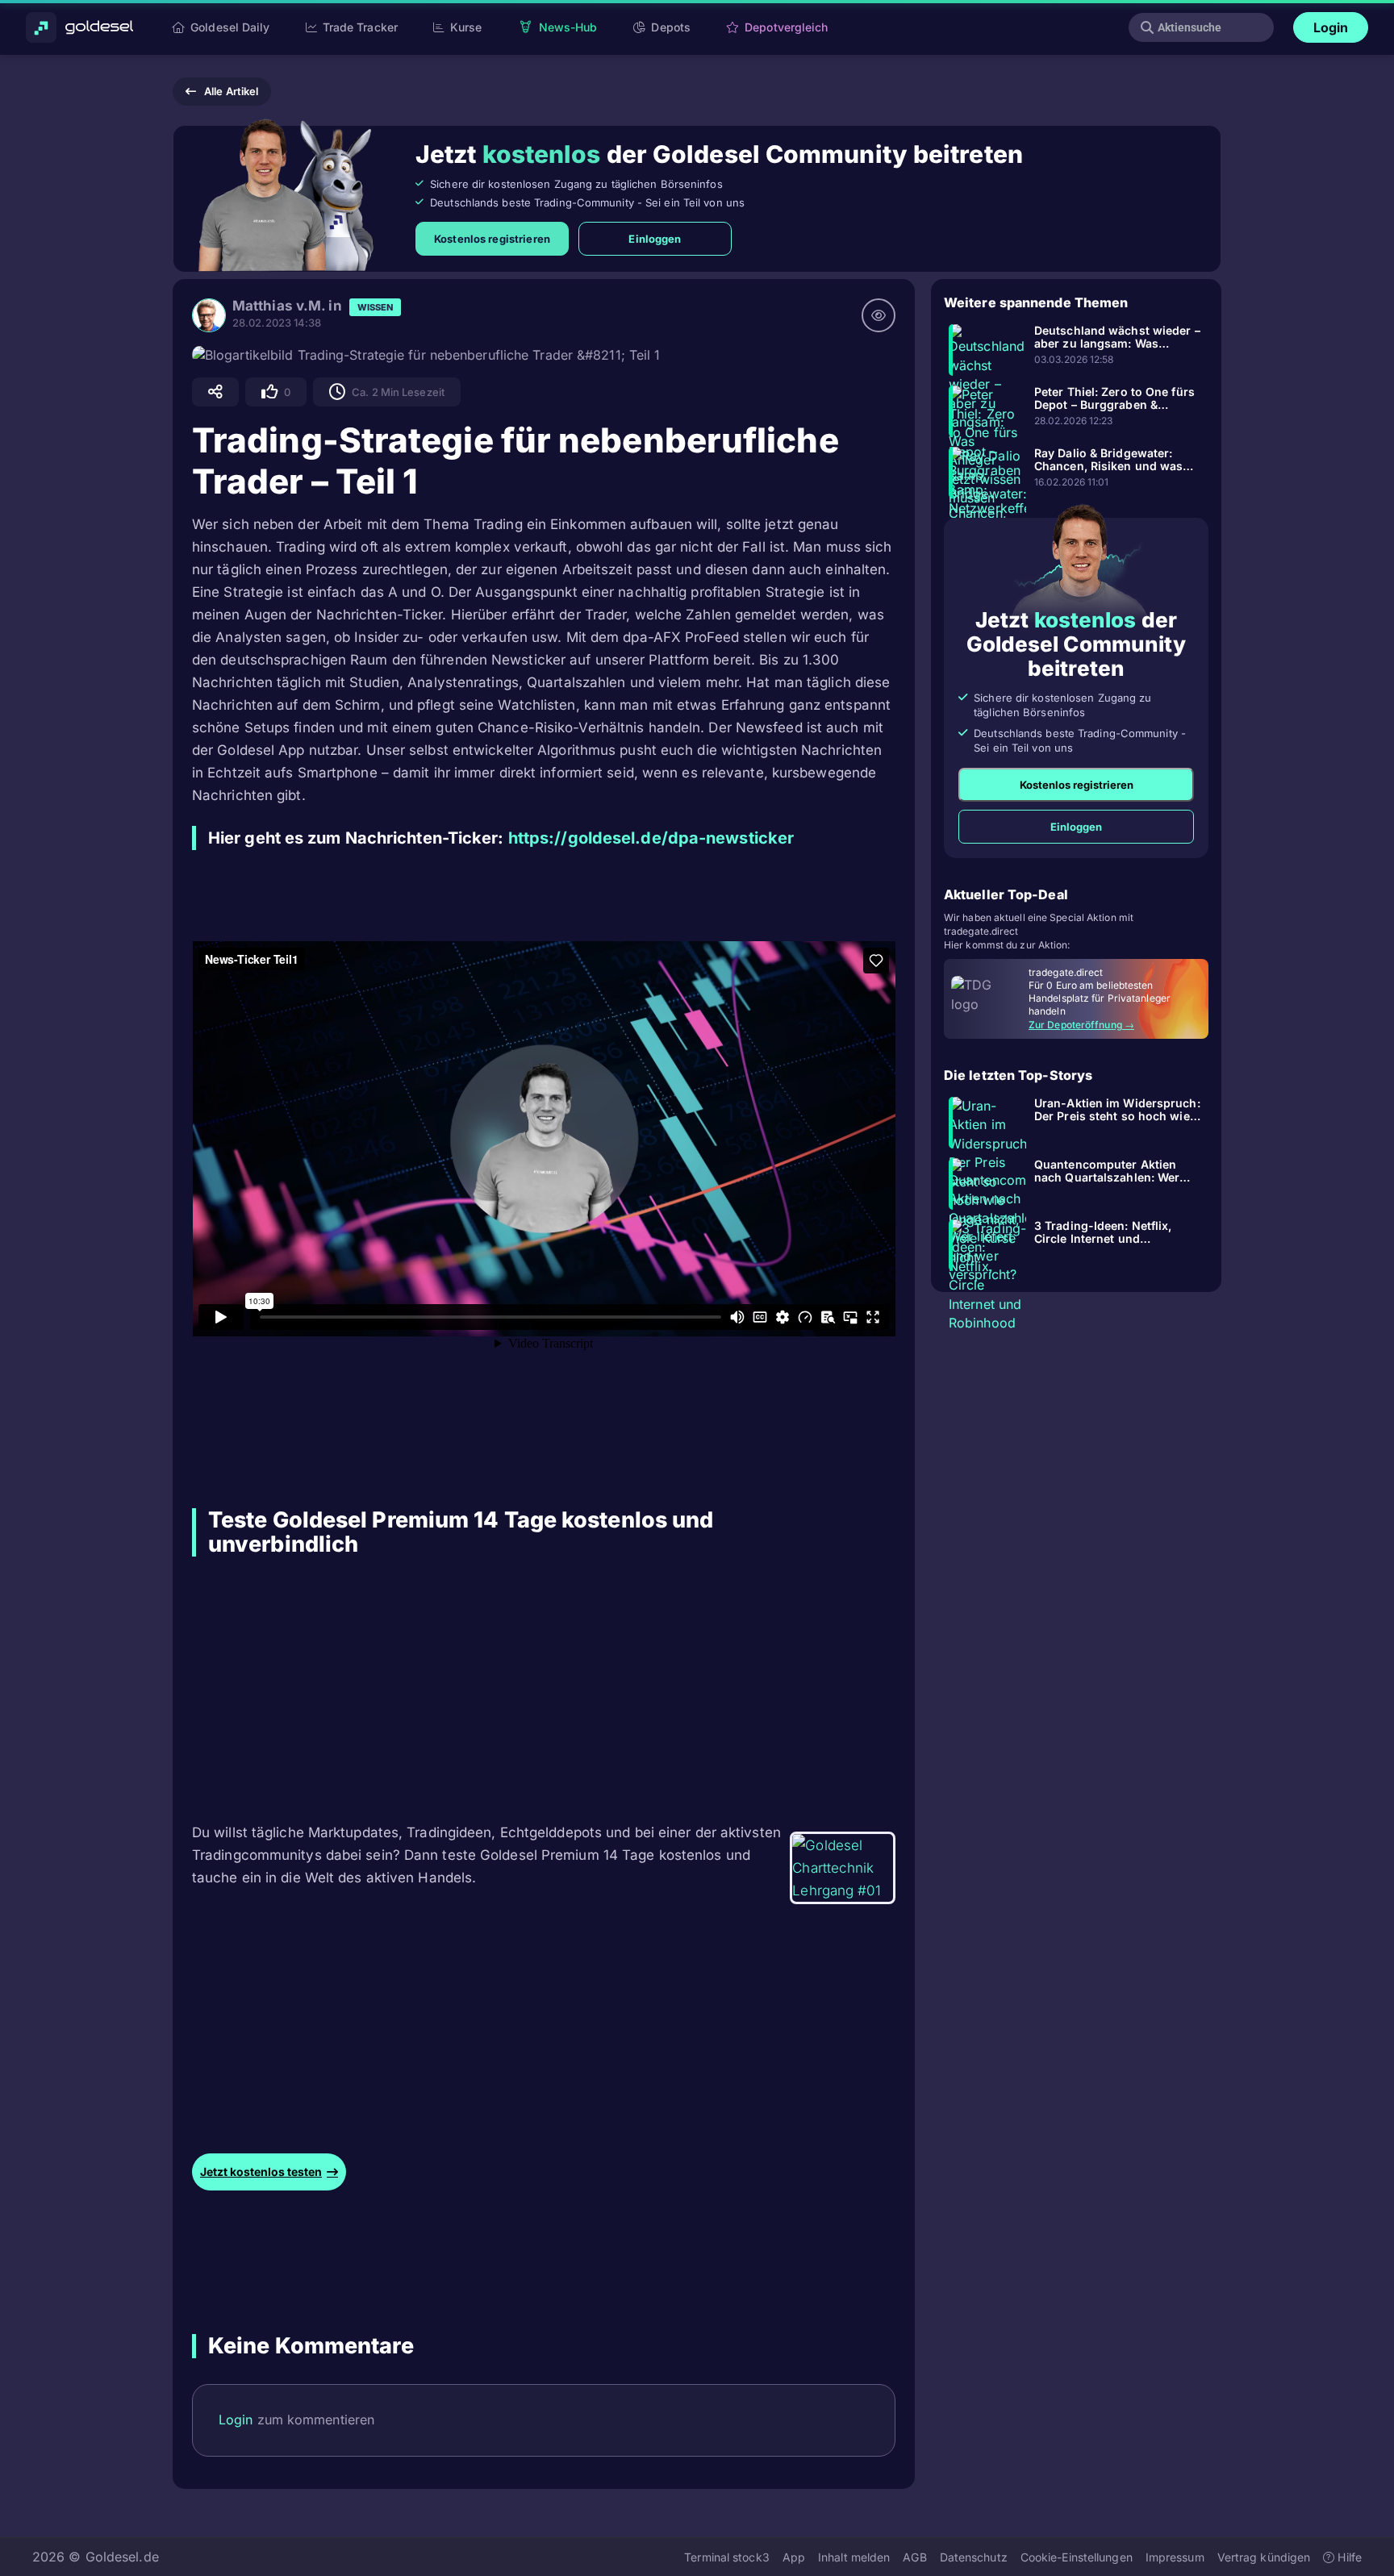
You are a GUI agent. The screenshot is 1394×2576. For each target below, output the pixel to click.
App (794, 2556)
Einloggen (655, 239)
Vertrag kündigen (1264, 2556)
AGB (914, 2556)
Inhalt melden (854, 2556)
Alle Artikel (231, 91)
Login (1331, 27)
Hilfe (1348, 2556)
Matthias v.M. (279, 306)
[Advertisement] (491, 1689)
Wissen (376, 307)
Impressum (1175, 2556)
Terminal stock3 (727, 2556)
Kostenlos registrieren (492, 239)
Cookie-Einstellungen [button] (1077, 2556)
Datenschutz (974, 2556)
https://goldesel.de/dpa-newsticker (651, 838)
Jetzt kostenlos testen (261, 2172)
